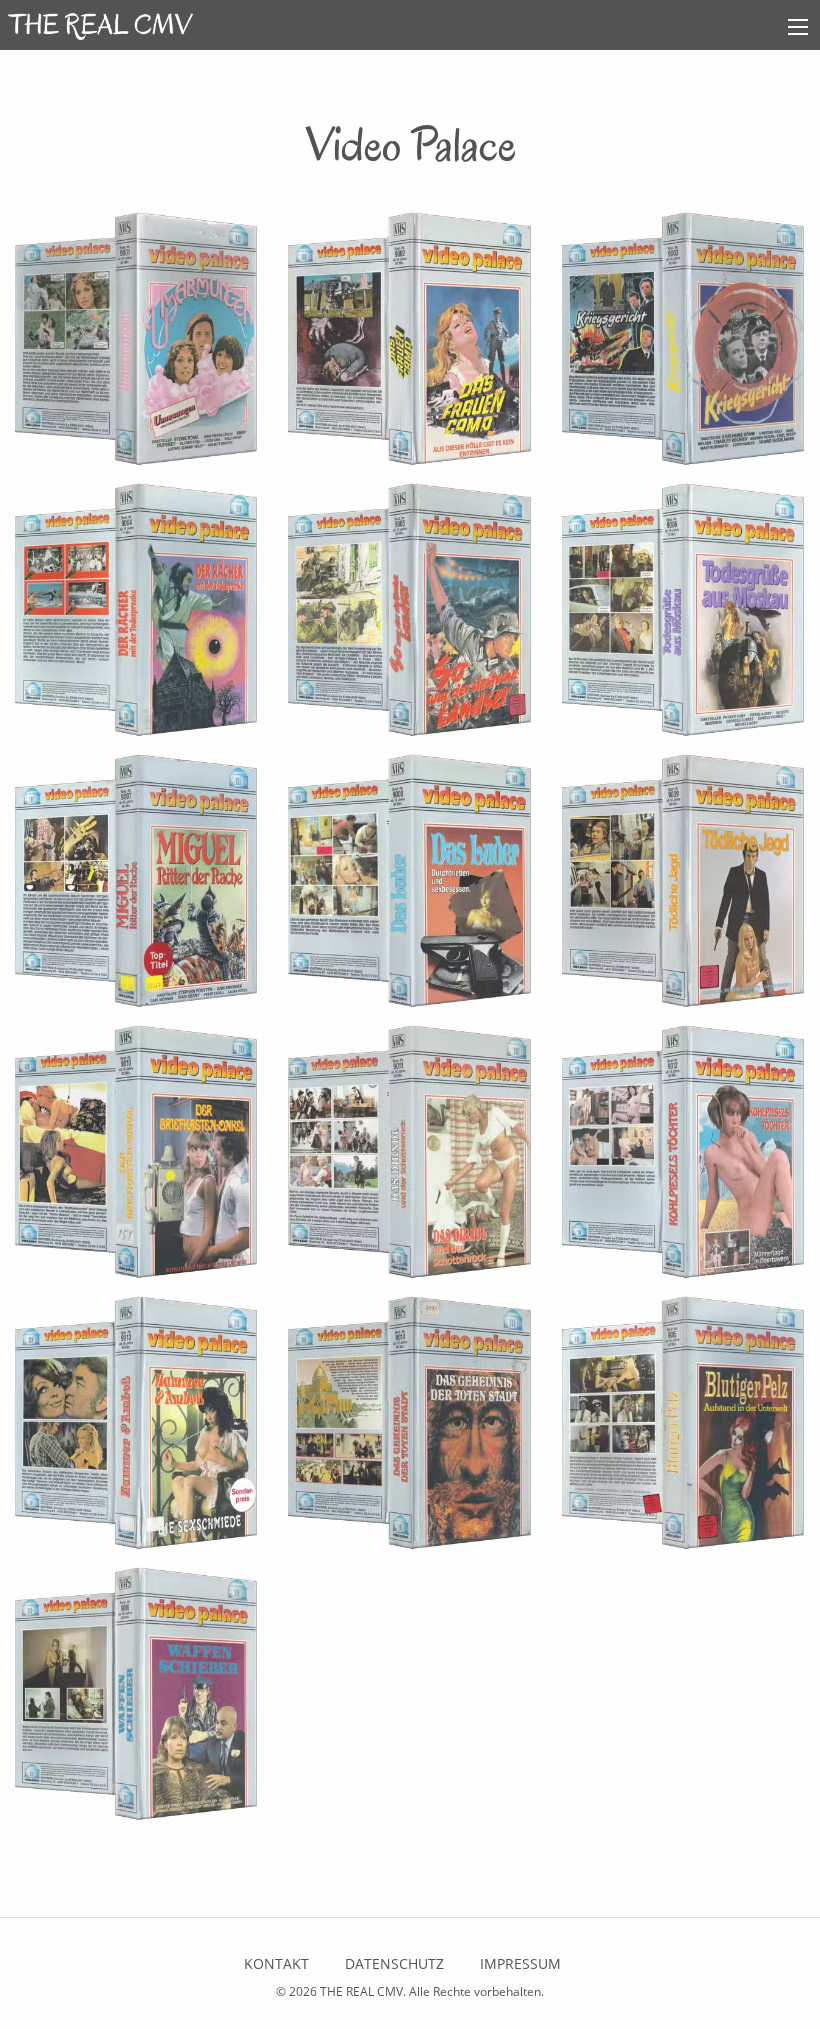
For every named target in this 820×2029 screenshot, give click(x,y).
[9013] (136, 1429)
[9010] (136, 1158)
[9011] (409, 1158)
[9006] (683, 616)
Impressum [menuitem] (520, 1963)
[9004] (136, 616)
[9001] (136, 345)
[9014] (409, 1429)
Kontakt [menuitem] (276, 1963)
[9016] (136, 1700)
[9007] (136, 887)
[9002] (409, 345)
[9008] (409, 887)
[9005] (409, 616)
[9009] (683, 887)
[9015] (683, 1429)
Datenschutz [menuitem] (394, 1963)
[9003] (683, 345)
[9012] (683, 1158)
